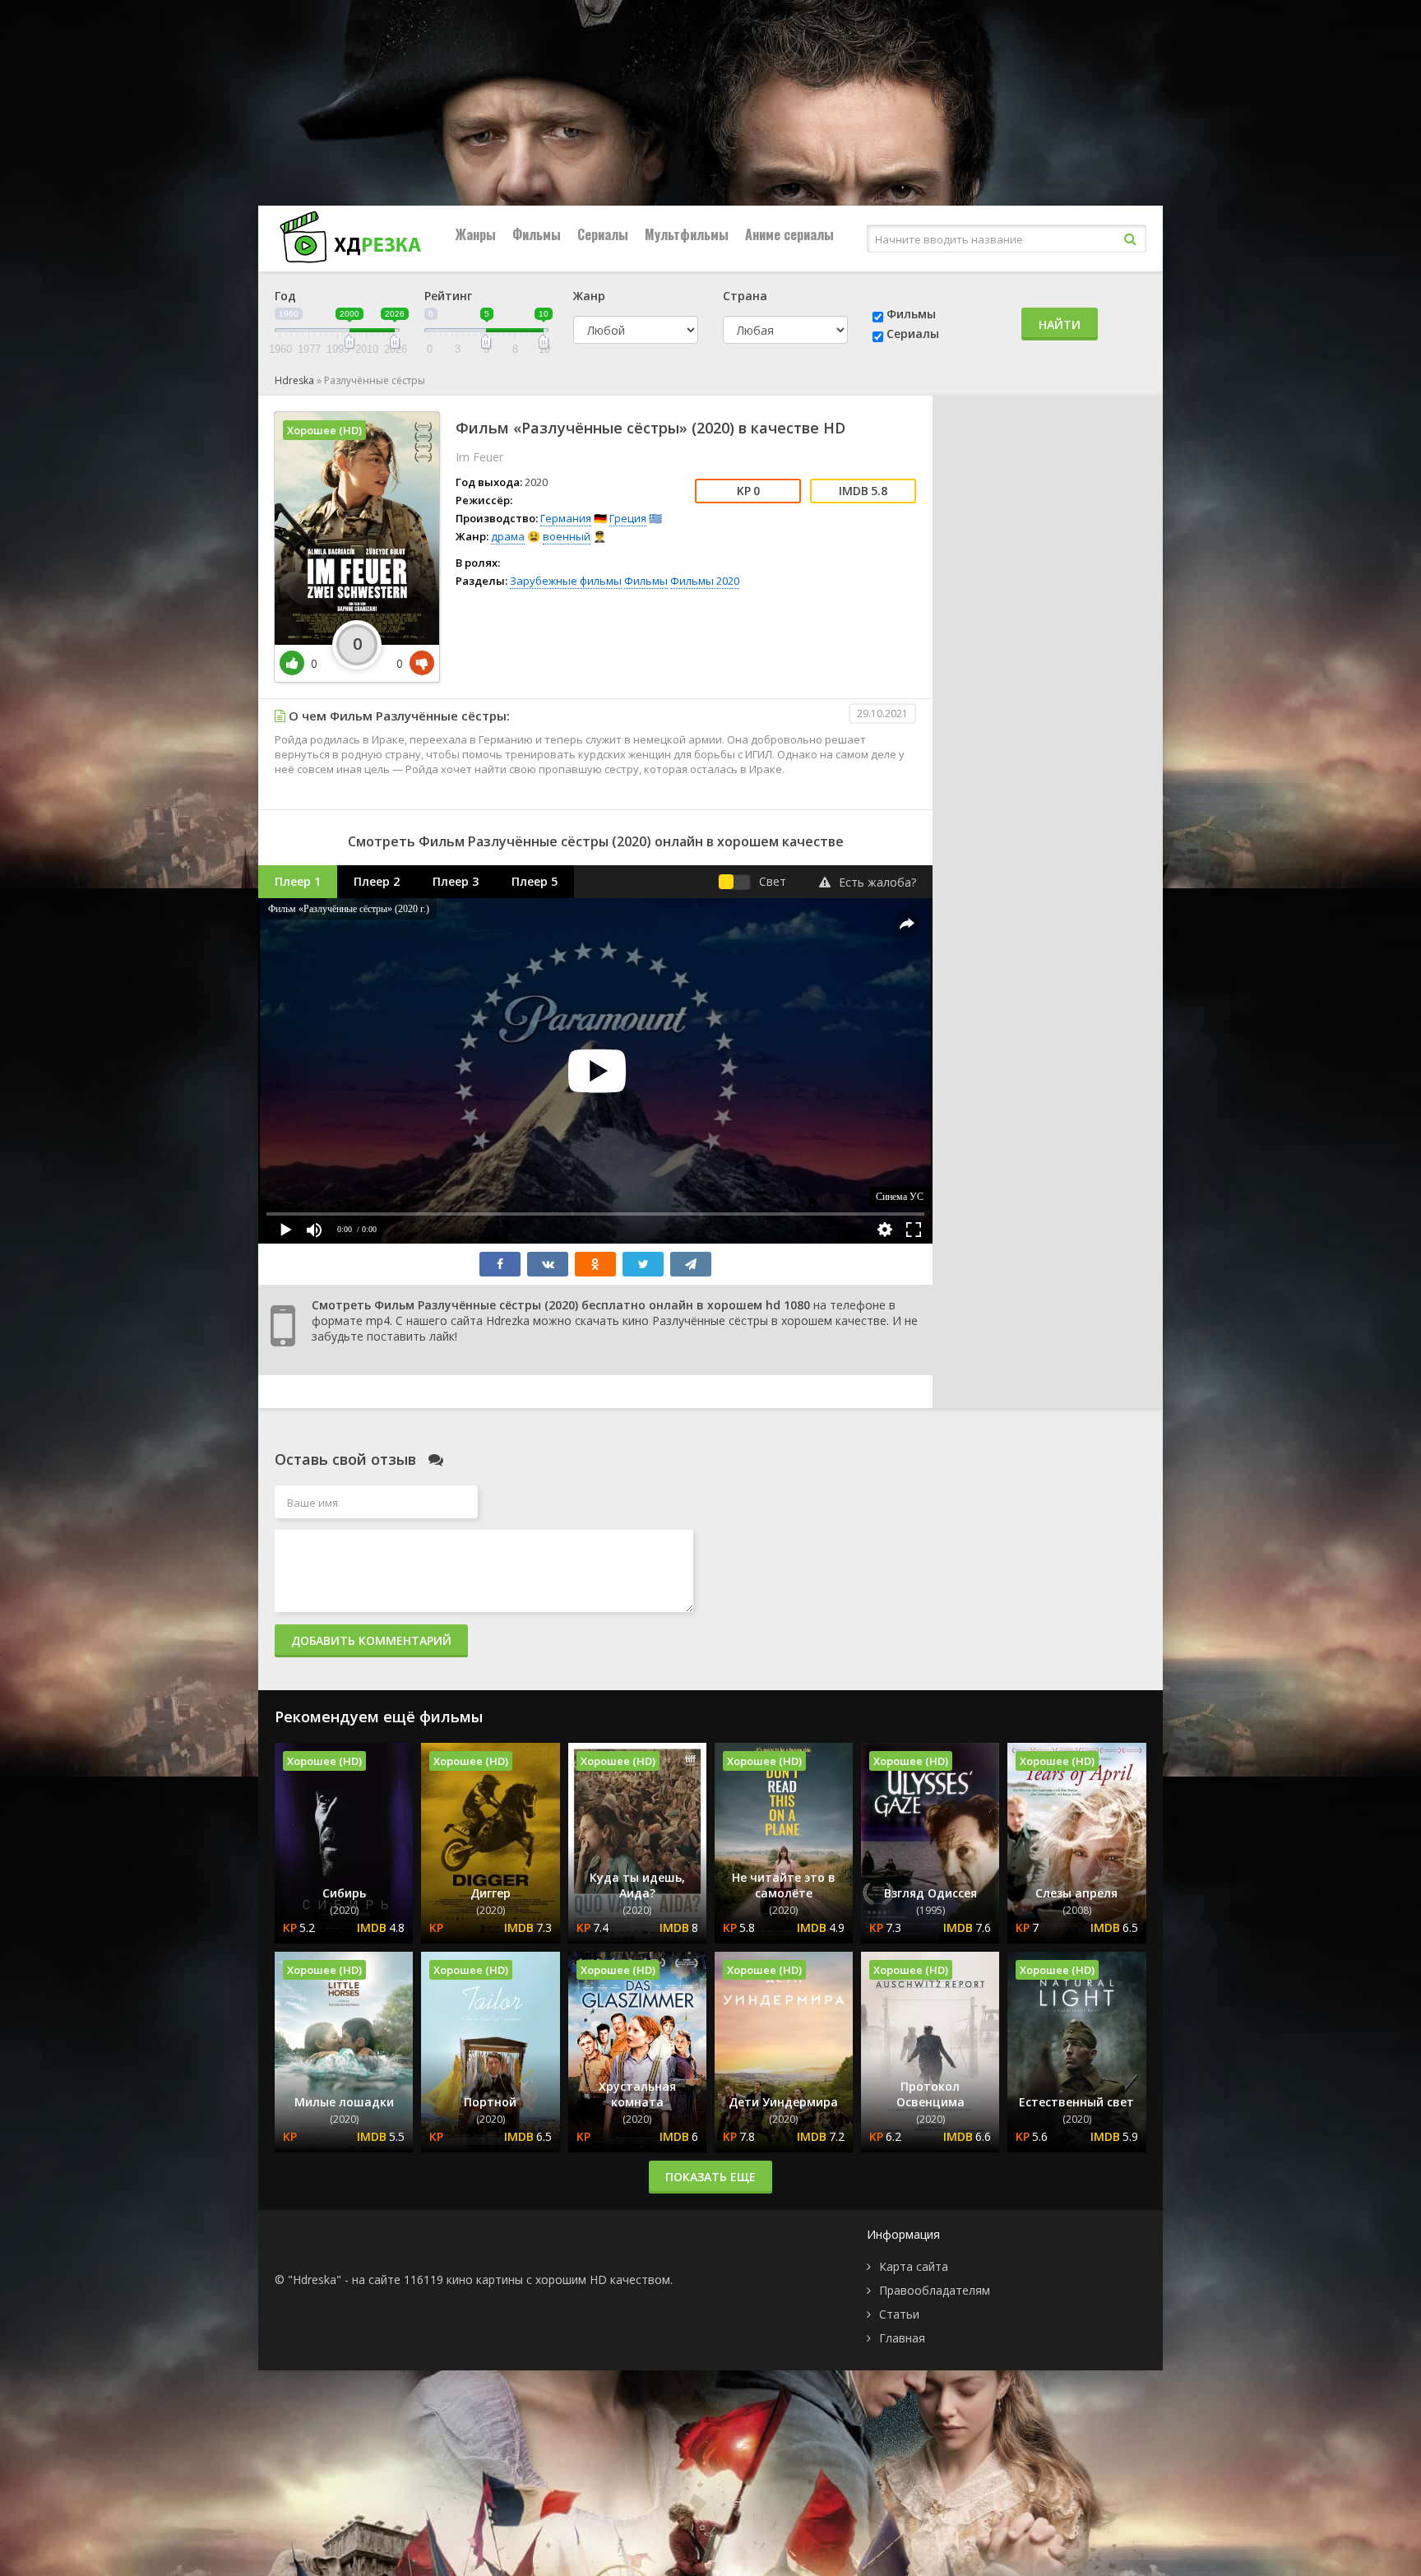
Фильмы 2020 (705, 581)
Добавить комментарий (371, 1640)
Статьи (899, 2314)
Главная (902, 2338)
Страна (745, 296)
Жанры (476, 234)
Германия (566, 518)
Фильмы (537, 234)
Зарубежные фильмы (566, 581)
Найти (1060, 324)
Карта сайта (914, 2266)
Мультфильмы (687, 234)
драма (508, 536)
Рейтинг (448, 296)
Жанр (589, 296)
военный (567, 536)
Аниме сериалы (789, 234)
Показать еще (710, 2177)
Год (285, 296)
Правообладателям (935, 2290)
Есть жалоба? (877, 882)
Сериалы (603, 234)
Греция (628, 518)
